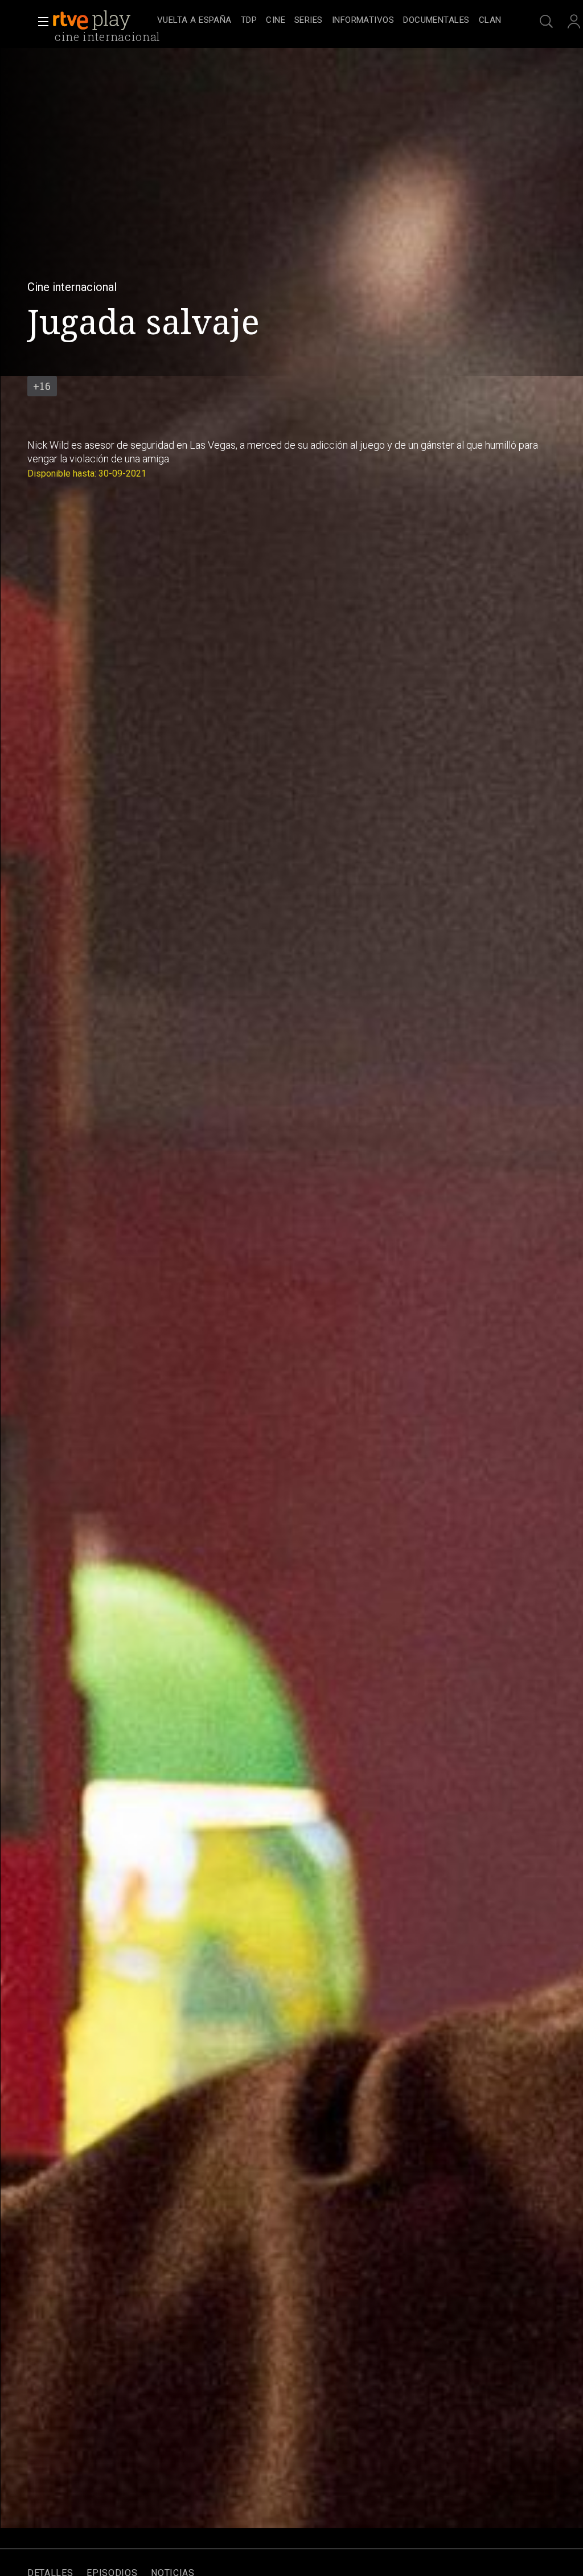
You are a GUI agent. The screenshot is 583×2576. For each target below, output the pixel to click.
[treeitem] (194, 21)
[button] (40, 22)
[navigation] (329, 20)
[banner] (102, 20)
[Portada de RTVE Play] (93, 20)
